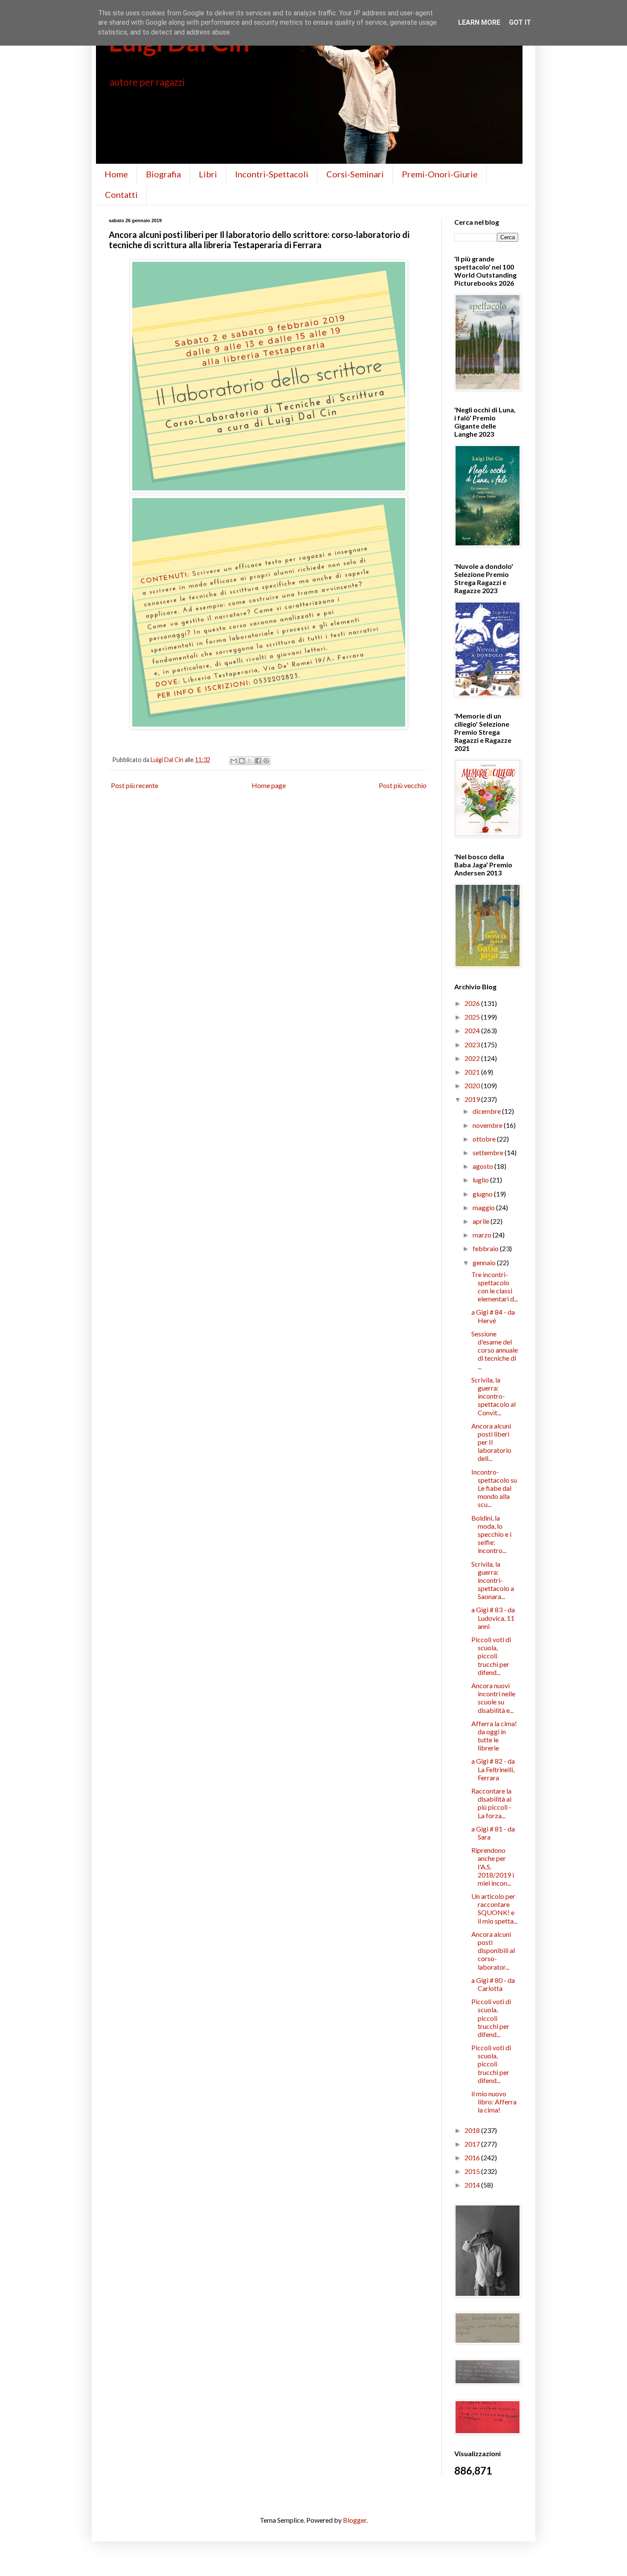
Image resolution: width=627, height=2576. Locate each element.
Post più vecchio (403, 785)
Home (116, 174)
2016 (473, 2157)
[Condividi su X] (250, 761)
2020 (473, 1085)
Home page (269, 785)
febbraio (486, 1248)
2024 (473, 1030)
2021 (473, 1072)
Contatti (121, 194)
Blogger (355, 2520)
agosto (483, 1166)
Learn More (479, 22)
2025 (473, 1017)
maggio (484, 1207)
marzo (483, 1235)
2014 (473, 2185)
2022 (473, 1058)
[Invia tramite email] (234, 761)
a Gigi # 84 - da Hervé (493, 1316)
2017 (473, 2144)
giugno (483, 1194)
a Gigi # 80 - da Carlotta (493, 1984)
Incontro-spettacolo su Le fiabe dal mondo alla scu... (494, 1488)
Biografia (163, 174)
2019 (473, 1099)
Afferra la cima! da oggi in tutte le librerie (494, 1736)
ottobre (485, 1139)
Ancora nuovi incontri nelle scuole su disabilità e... (493, 1698)
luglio (481, 1180)
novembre (488, 1125)
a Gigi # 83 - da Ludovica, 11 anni (493, 1618)
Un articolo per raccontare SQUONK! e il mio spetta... (494, 1908)
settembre (489, 1152)
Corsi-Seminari (355, 174)
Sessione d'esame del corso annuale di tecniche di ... (495, 1350)
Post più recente (135, 785)
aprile (482, 1221)
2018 (473, 2130)
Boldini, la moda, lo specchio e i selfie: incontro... (491, 1534)
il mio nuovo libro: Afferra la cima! (494, 2102)
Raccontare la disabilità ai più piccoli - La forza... (491, 1803)
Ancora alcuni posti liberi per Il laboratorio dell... (491, 1442)
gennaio (485, 1262)
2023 (473, 1045)
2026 (473, 1003)
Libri (208, 174)
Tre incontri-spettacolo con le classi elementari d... (495, 1287)
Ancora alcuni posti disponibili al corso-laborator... (493, 1950)
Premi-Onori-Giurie (440, 174)
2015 (473, 2171)
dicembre (487, 1111)
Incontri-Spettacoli (272, 174)
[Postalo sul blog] (242, 761)
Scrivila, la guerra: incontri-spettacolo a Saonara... (493, 1580)
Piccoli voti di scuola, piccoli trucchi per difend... (491, 1656)
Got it (520, 22)
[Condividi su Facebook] (258, 761)
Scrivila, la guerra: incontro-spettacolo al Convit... (493, 1396)
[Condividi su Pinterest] (266, 761)
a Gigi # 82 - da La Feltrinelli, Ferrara (493, 1769)
